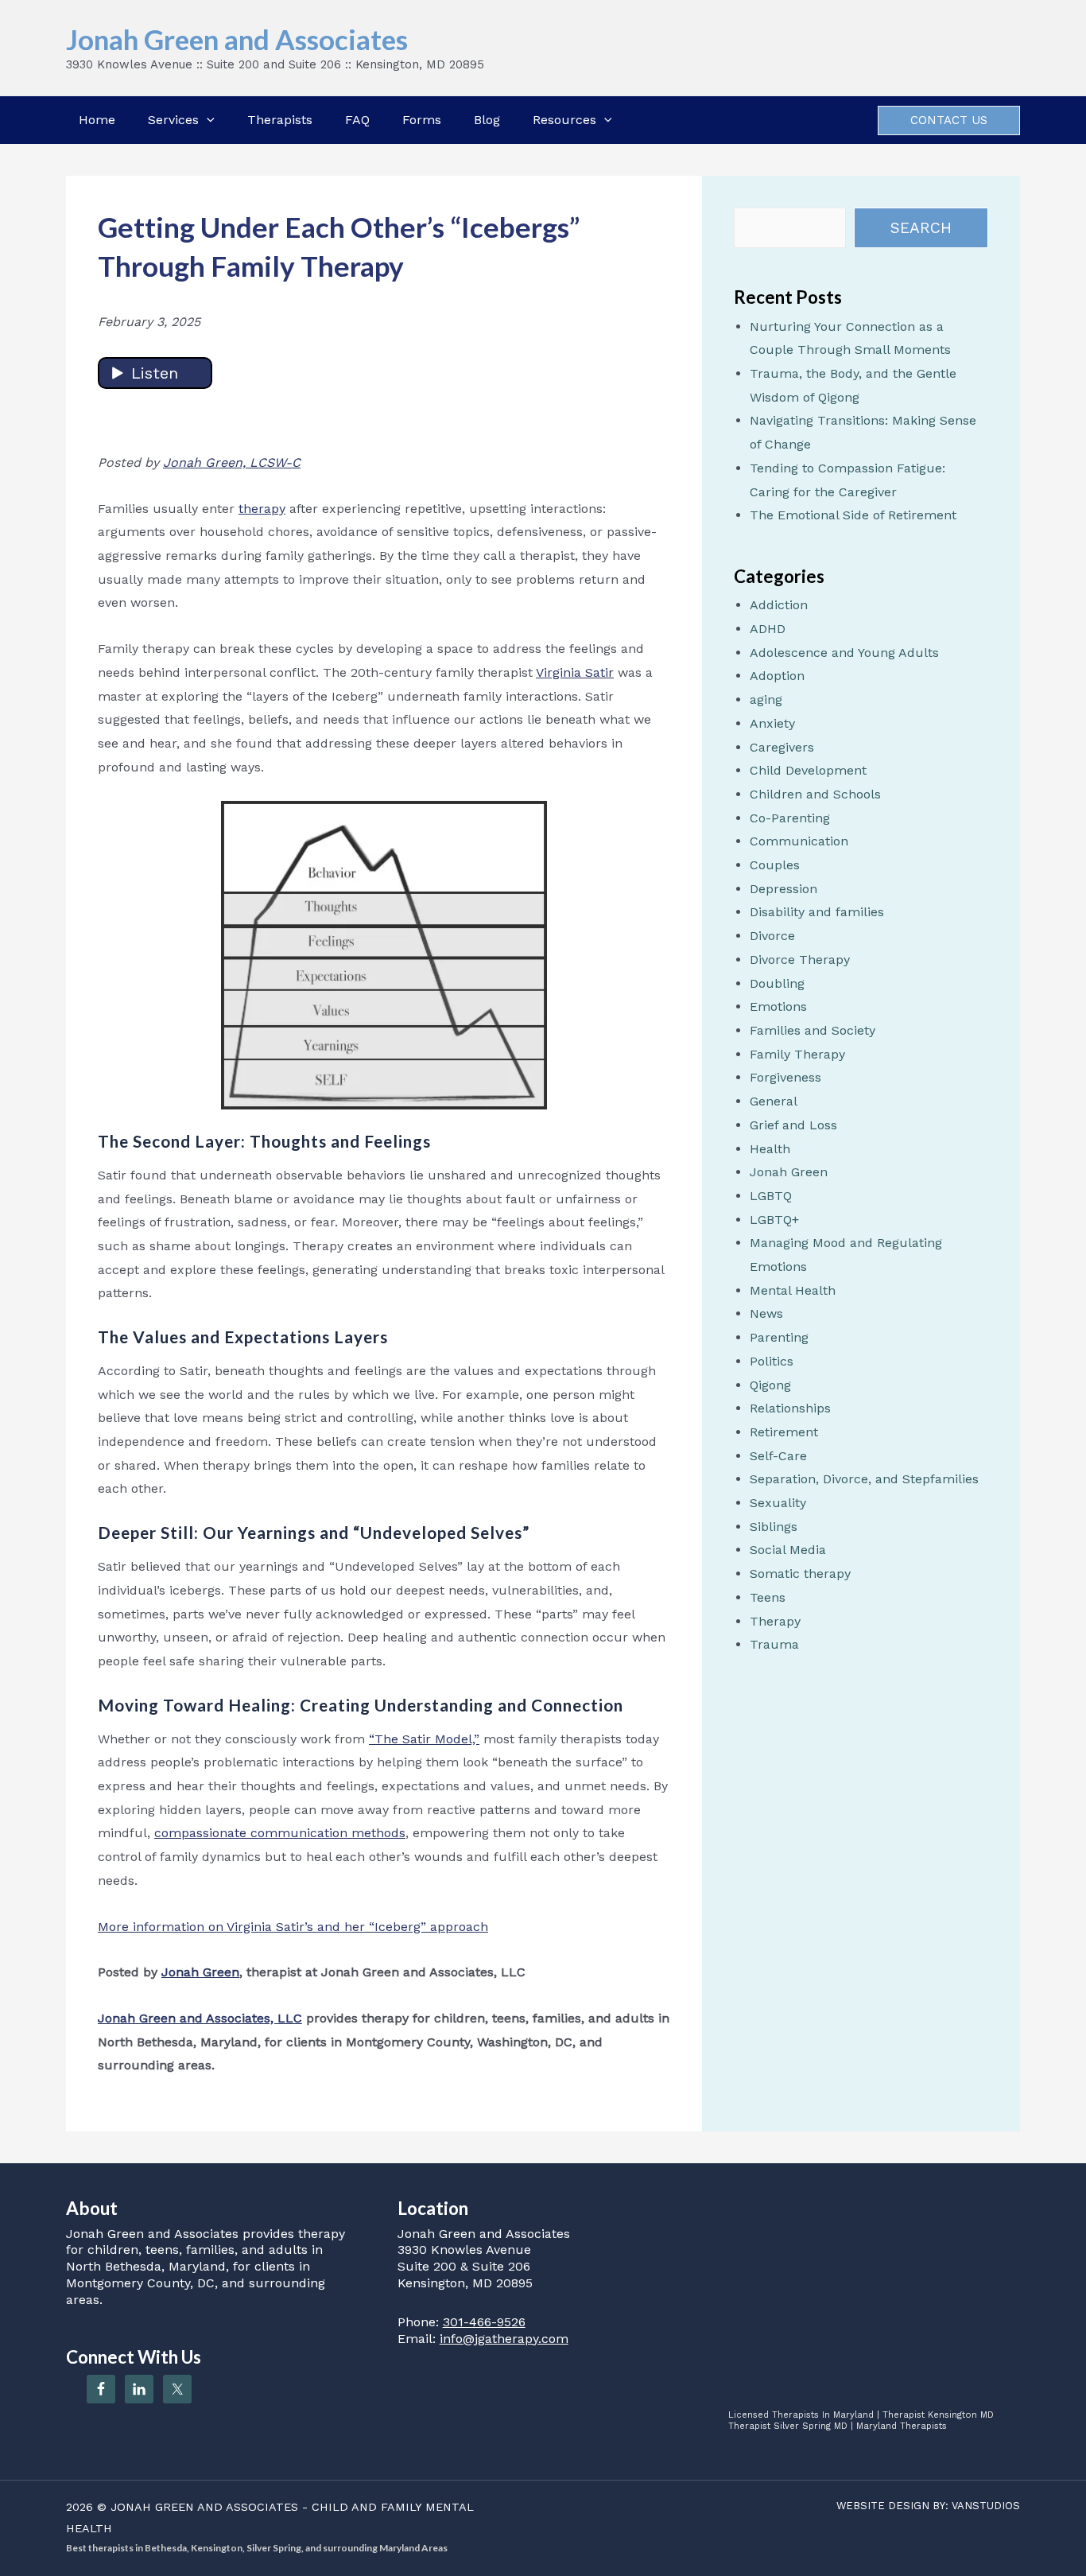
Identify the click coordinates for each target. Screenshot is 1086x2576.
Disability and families (817, 912)
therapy (262, 509)
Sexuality (778, 1503)
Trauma (774, 1644)
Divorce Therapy (800, 960)
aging (766, 699)
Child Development (808, 770)
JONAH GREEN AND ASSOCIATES (204, 2507)
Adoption (777, 676)
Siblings (774, 1527)
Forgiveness (785, 1077)
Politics (772, 1361)
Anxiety (772, 723)
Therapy (775, 1621)
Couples (775, 865)
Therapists (280, 120)
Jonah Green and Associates (237, 39)
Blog (487, 120)
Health (770, 1149)
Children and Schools (815, 794)
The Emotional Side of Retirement (853, 515)
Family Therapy (797, 1054)
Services (173, 120)
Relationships (790, 1408)
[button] (207, 120)
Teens (768, 1597)
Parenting (779, 1337)
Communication (799, 841)
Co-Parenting (790, 818)
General (774, 1101)
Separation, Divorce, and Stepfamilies (864, 1479)
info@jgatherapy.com (504, 2339)
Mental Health (793, 1290)
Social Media (788, 1550)
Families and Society (813, 1030)
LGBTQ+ (774, 1220)
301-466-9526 (484, 2322)
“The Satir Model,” (424, 1739)
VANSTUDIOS (986, 2506)
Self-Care (778, 1456)
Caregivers (782, 747)
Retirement (784, 1432)
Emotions (778, 1006)
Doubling (777, 983)
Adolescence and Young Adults (844, 653)
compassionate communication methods (280, 1833)
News (766, 1313)
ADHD (768, 629)
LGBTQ (771, 1196)
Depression (783, 889)
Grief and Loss (793, 1125)
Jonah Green (789, 1172)
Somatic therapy (800, 1574)
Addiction (779, 605)
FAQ (357, 120)
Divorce (772, 936)
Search (921, 228)
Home (97, 120)
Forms (422, 120)
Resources (564, 120)
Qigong (770, 1385)
